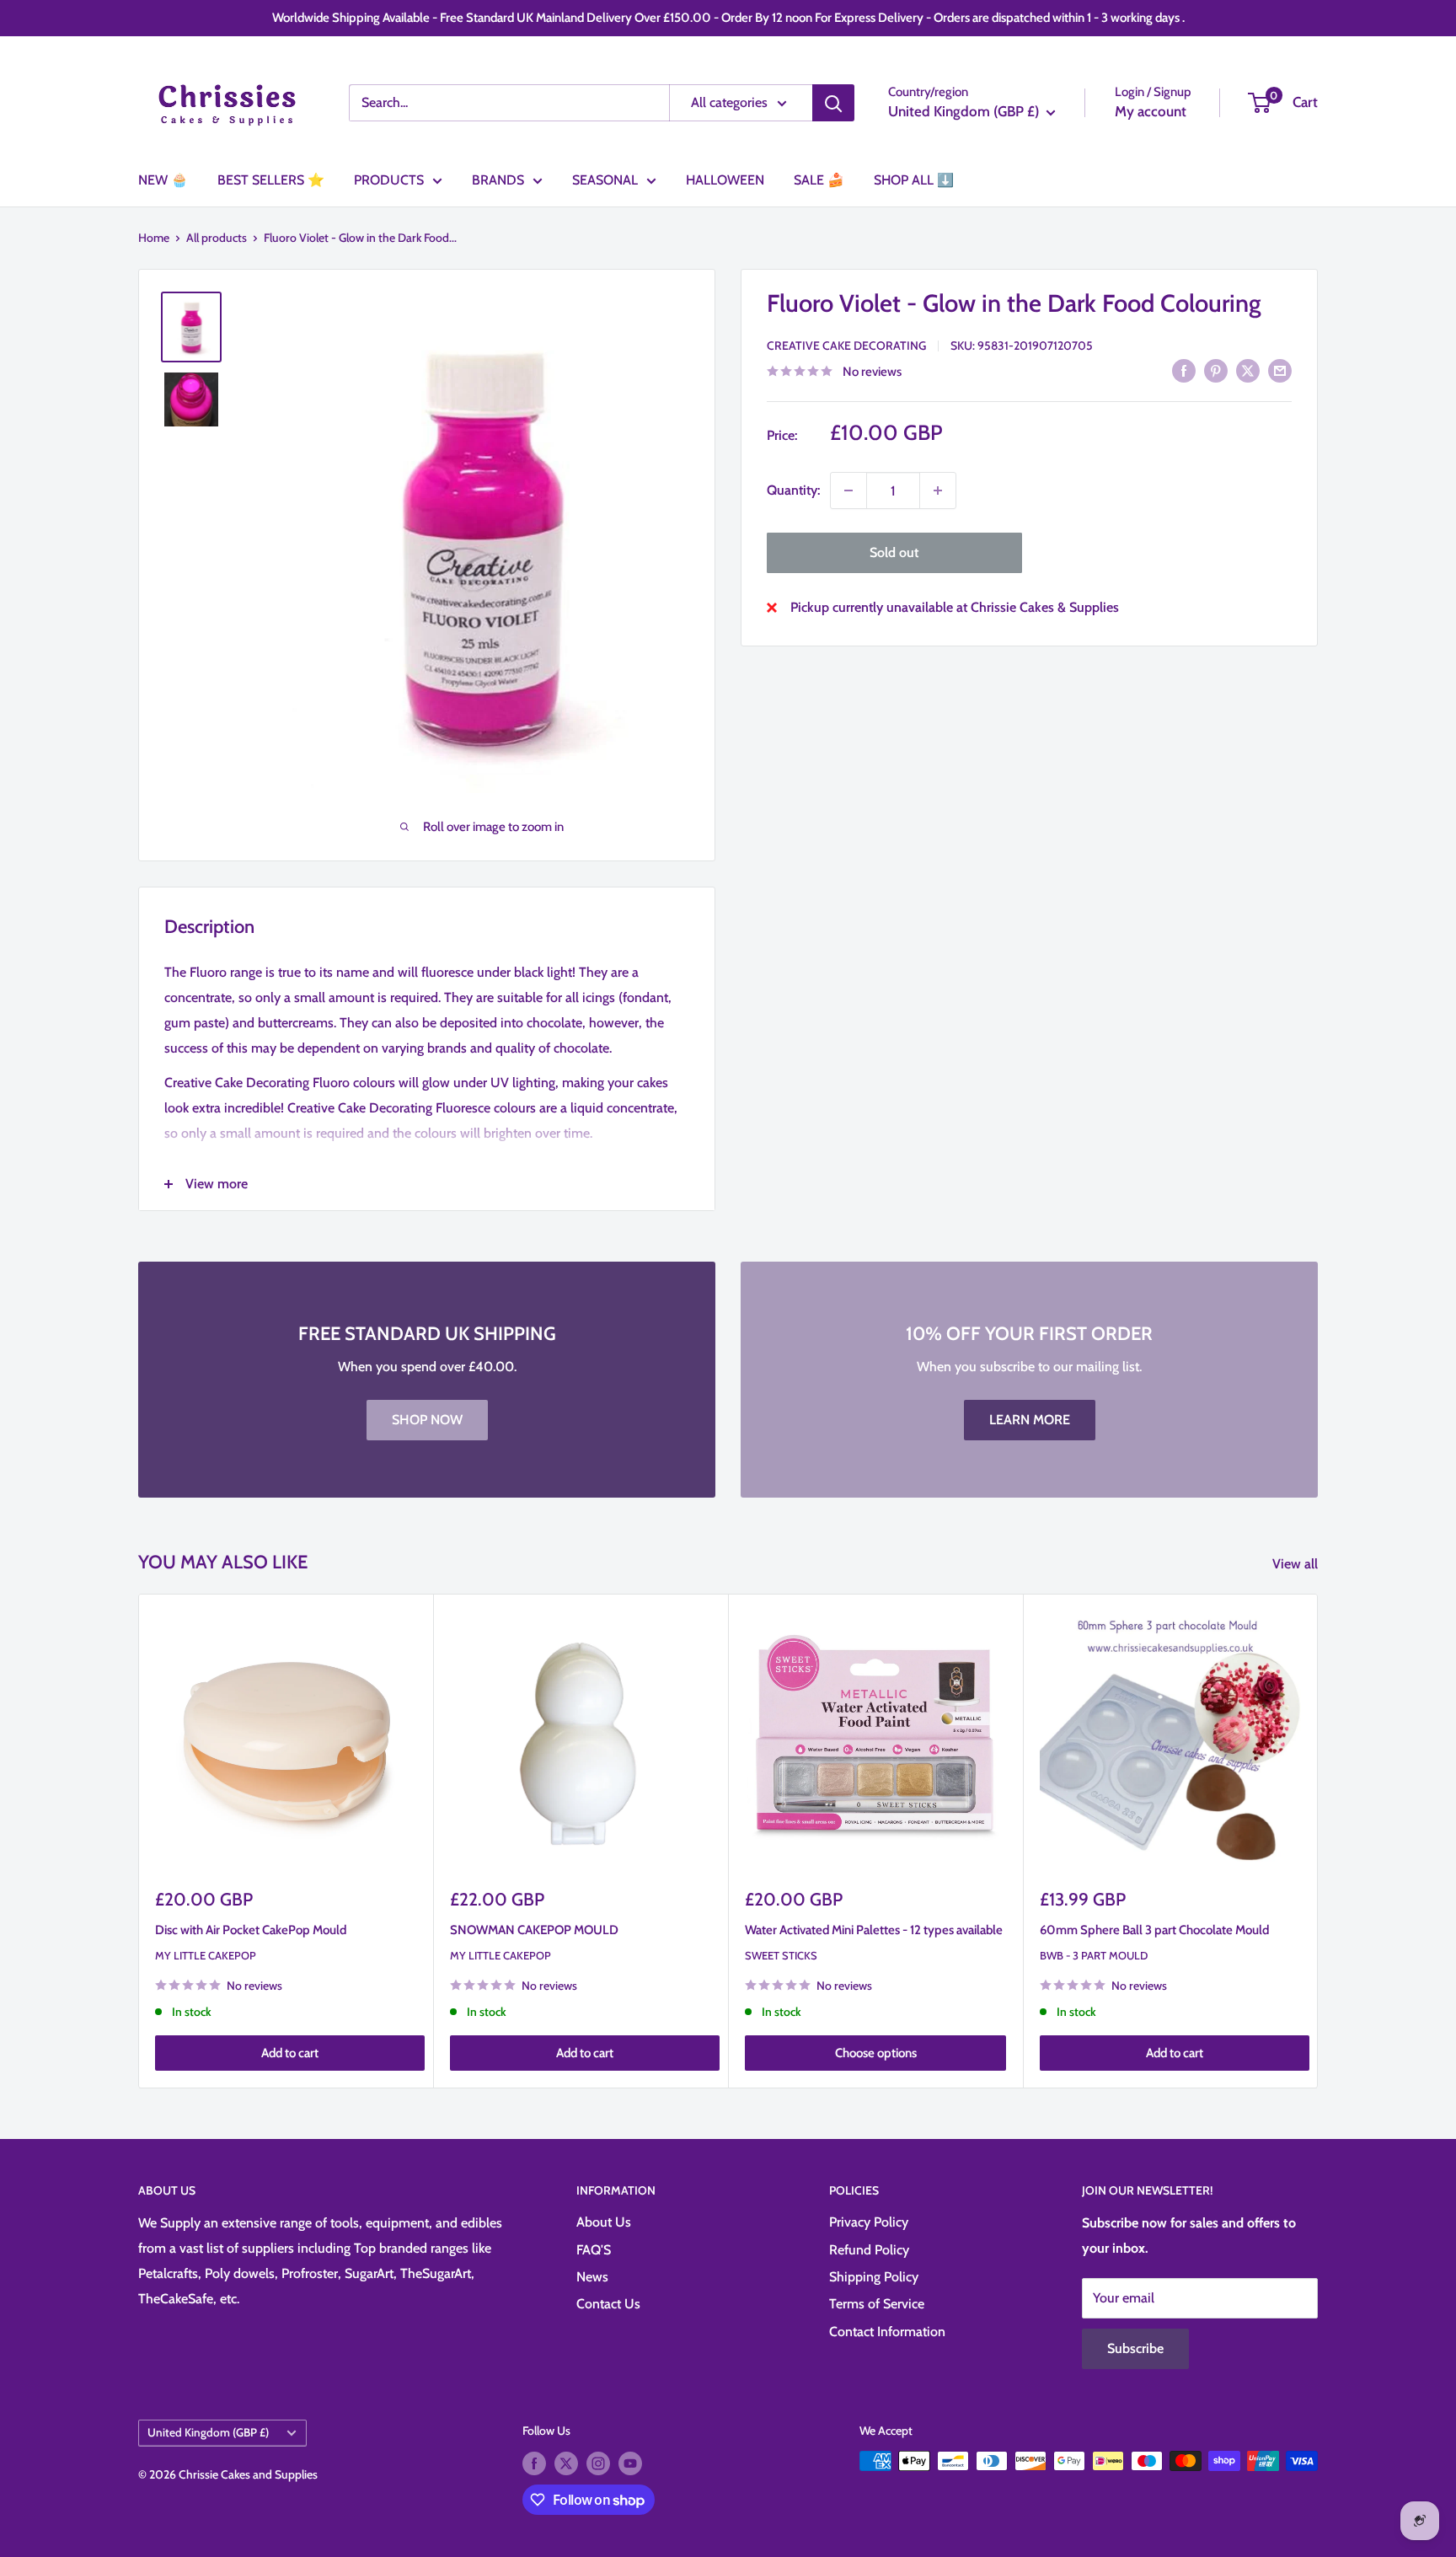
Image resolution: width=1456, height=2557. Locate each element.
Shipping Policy (874, 2277)
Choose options (876, 2054)
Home (154, 238)
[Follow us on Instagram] (598, 2463)
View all (1297, 1564)
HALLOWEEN (725, 180)
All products (217, 238)
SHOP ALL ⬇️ (914, 180)
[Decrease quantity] (848, 490)
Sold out (894, 552)
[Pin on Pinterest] (1216, 370)
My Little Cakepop (206, 1955)
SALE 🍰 (819, 180)
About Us (604, 2222)
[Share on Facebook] (1184, 370)
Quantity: (793, 490)
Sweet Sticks (781, 1955)
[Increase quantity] (938, 490)
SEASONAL (605, 180)
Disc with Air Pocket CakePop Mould (251, 1930)
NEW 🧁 (163, 180)
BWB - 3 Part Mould (1094, 1955)
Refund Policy (869, 2250)
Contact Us (608, 2304)
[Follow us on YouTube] (630, 2463)
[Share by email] (1280, 370)
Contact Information (887, 2332)
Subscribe (1135, 2348)
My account (1151, 111)
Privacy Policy (869, 2222)
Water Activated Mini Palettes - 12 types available (874, 1930)
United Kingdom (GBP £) (208, 2432)
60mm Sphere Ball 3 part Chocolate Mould (1154, 1930)
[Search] (833, 103)
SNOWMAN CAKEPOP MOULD (534, 1930)
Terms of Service (877, 2304)
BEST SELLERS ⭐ (271, 180)
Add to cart (290, 2054)
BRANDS (498, 180)
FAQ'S (594, 2250)
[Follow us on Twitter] (566, 2463)
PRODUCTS (389, 180)
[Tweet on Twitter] (1248, 370)
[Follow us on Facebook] (534, 2463)
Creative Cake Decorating (846, 346)
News (592, 2277)
